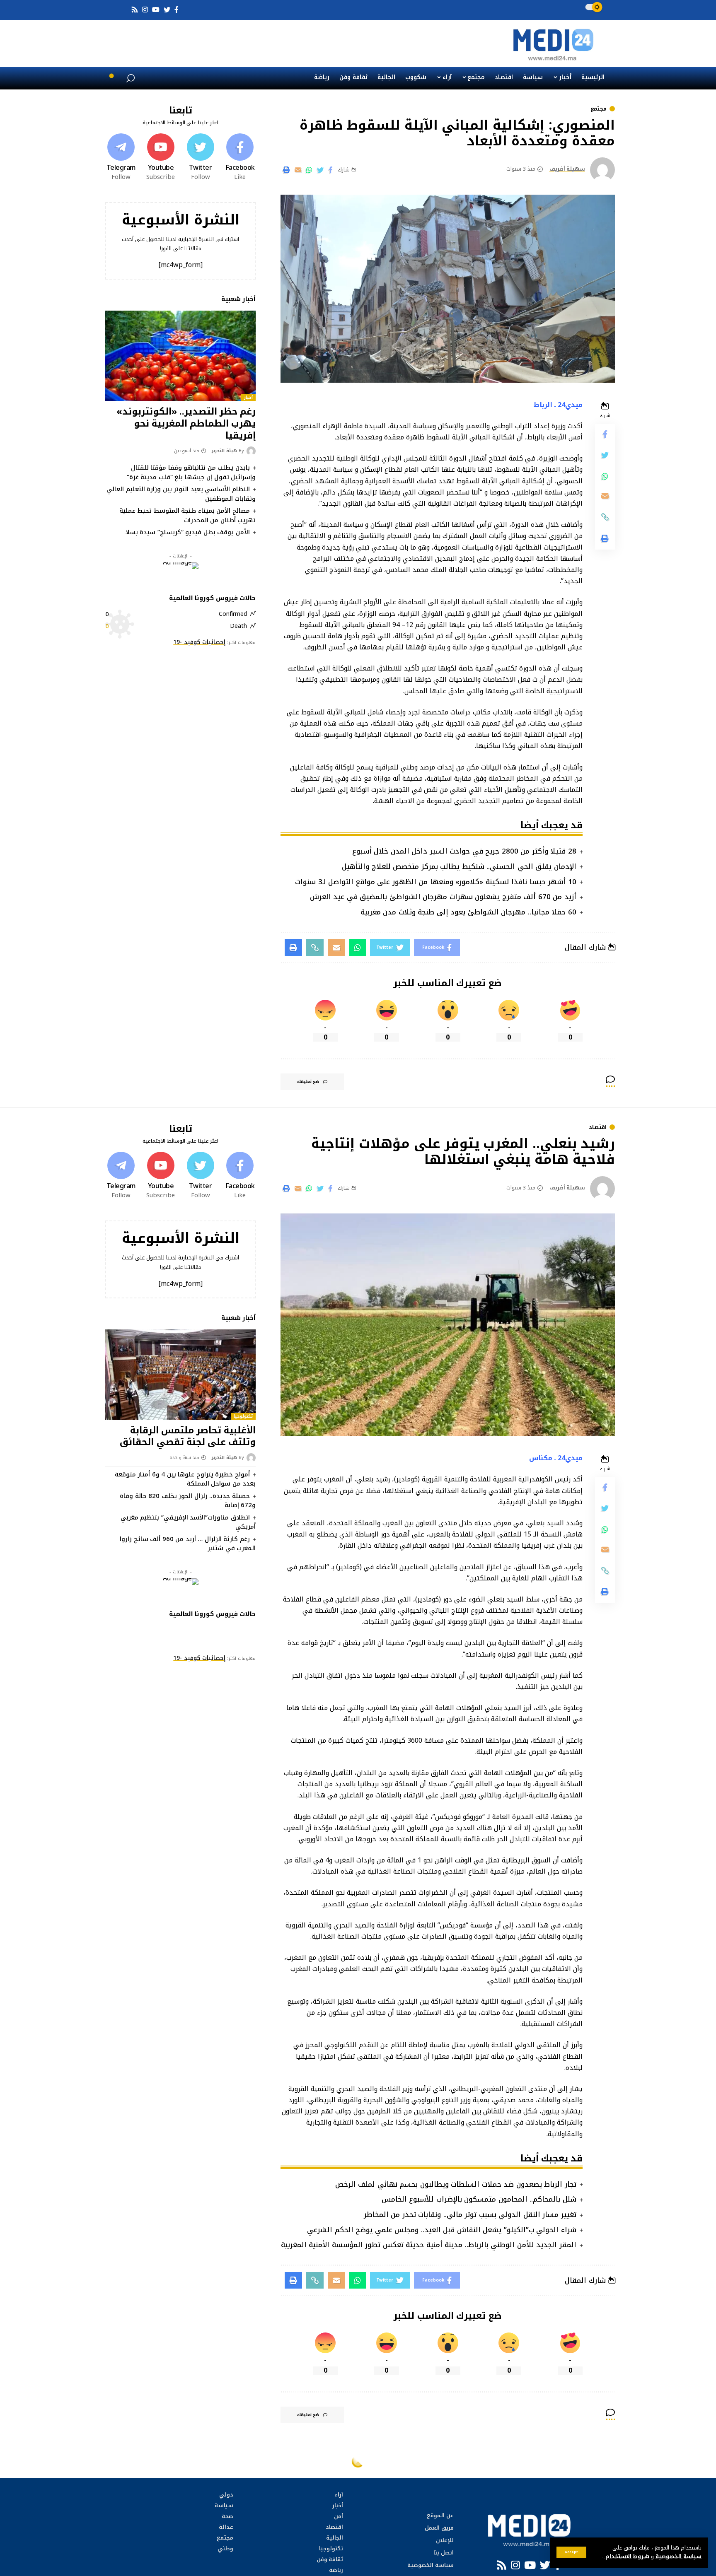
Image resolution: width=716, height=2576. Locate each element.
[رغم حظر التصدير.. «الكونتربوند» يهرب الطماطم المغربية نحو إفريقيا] (180, 356)
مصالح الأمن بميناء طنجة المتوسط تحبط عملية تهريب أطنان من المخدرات (187, 515)
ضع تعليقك (308, 1082)
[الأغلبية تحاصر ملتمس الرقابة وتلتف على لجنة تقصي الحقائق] (180, 1375)
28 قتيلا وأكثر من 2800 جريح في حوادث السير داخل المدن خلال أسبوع (464, 851)
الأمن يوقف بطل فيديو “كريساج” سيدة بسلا (188, 532)
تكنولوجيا (243, 1416)
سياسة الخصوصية (678, 2557)
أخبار (248, 398)
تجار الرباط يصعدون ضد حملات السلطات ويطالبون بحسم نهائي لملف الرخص (456, 2184)
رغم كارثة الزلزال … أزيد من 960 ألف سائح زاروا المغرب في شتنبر (188, 1544)
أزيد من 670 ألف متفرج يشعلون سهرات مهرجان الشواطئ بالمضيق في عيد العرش (443, 897)
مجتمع (599, 109)
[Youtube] (161, 157)
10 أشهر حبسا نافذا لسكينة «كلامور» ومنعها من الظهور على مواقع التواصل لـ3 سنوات (436, 882)
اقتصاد (598, 1127)
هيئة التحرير (224, 451)
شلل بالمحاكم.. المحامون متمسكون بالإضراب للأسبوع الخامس (479, 2199)
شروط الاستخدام (626, 2557)
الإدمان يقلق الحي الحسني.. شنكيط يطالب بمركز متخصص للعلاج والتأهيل (459, 866)
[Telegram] (121, 157)
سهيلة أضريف (567, 169)
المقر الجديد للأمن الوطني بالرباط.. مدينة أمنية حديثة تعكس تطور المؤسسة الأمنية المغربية (429, 2245)
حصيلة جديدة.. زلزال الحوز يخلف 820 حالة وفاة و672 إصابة (188, 1501)
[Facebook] (240, 157)
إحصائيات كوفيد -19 (199, 642)
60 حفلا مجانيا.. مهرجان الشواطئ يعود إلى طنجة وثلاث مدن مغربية (468, 912)
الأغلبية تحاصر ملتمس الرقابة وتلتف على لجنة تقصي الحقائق (188, 1436)
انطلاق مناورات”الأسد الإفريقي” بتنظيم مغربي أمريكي (188, 1522)
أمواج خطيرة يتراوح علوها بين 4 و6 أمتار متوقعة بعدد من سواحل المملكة (185, 1479)
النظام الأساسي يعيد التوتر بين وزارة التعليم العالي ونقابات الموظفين (181, 494)
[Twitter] (201, 157)
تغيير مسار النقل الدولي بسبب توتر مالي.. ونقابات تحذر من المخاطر (470, 2214)
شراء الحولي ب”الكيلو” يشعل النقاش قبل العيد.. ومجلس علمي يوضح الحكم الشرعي (442, 2230)
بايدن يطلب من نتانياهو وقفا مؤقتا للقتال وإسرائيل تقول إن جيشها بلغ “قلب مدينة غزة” (191, 472)
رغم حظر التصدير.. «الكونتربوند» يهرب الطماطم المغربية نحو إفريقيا (186, 423)
